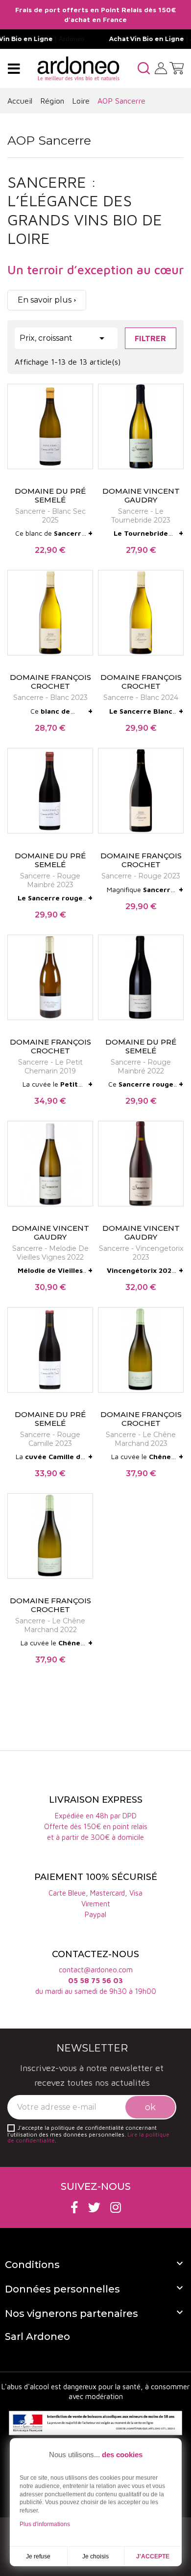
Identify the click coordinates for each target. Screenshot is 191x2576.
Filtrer (150, 338)
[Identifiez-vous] (161, 67)
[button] (144, 68)
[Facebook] (74, 2207)
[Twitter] (94, 2207)
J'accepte (153, 2556)
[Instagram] (116, 2207)
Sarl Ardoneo (37, 2336)
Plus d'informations (45, 2524)
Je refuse (38, 2556)
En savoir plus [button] (45, 300)
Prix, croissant (64, 338)
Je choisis (95, 2556)
